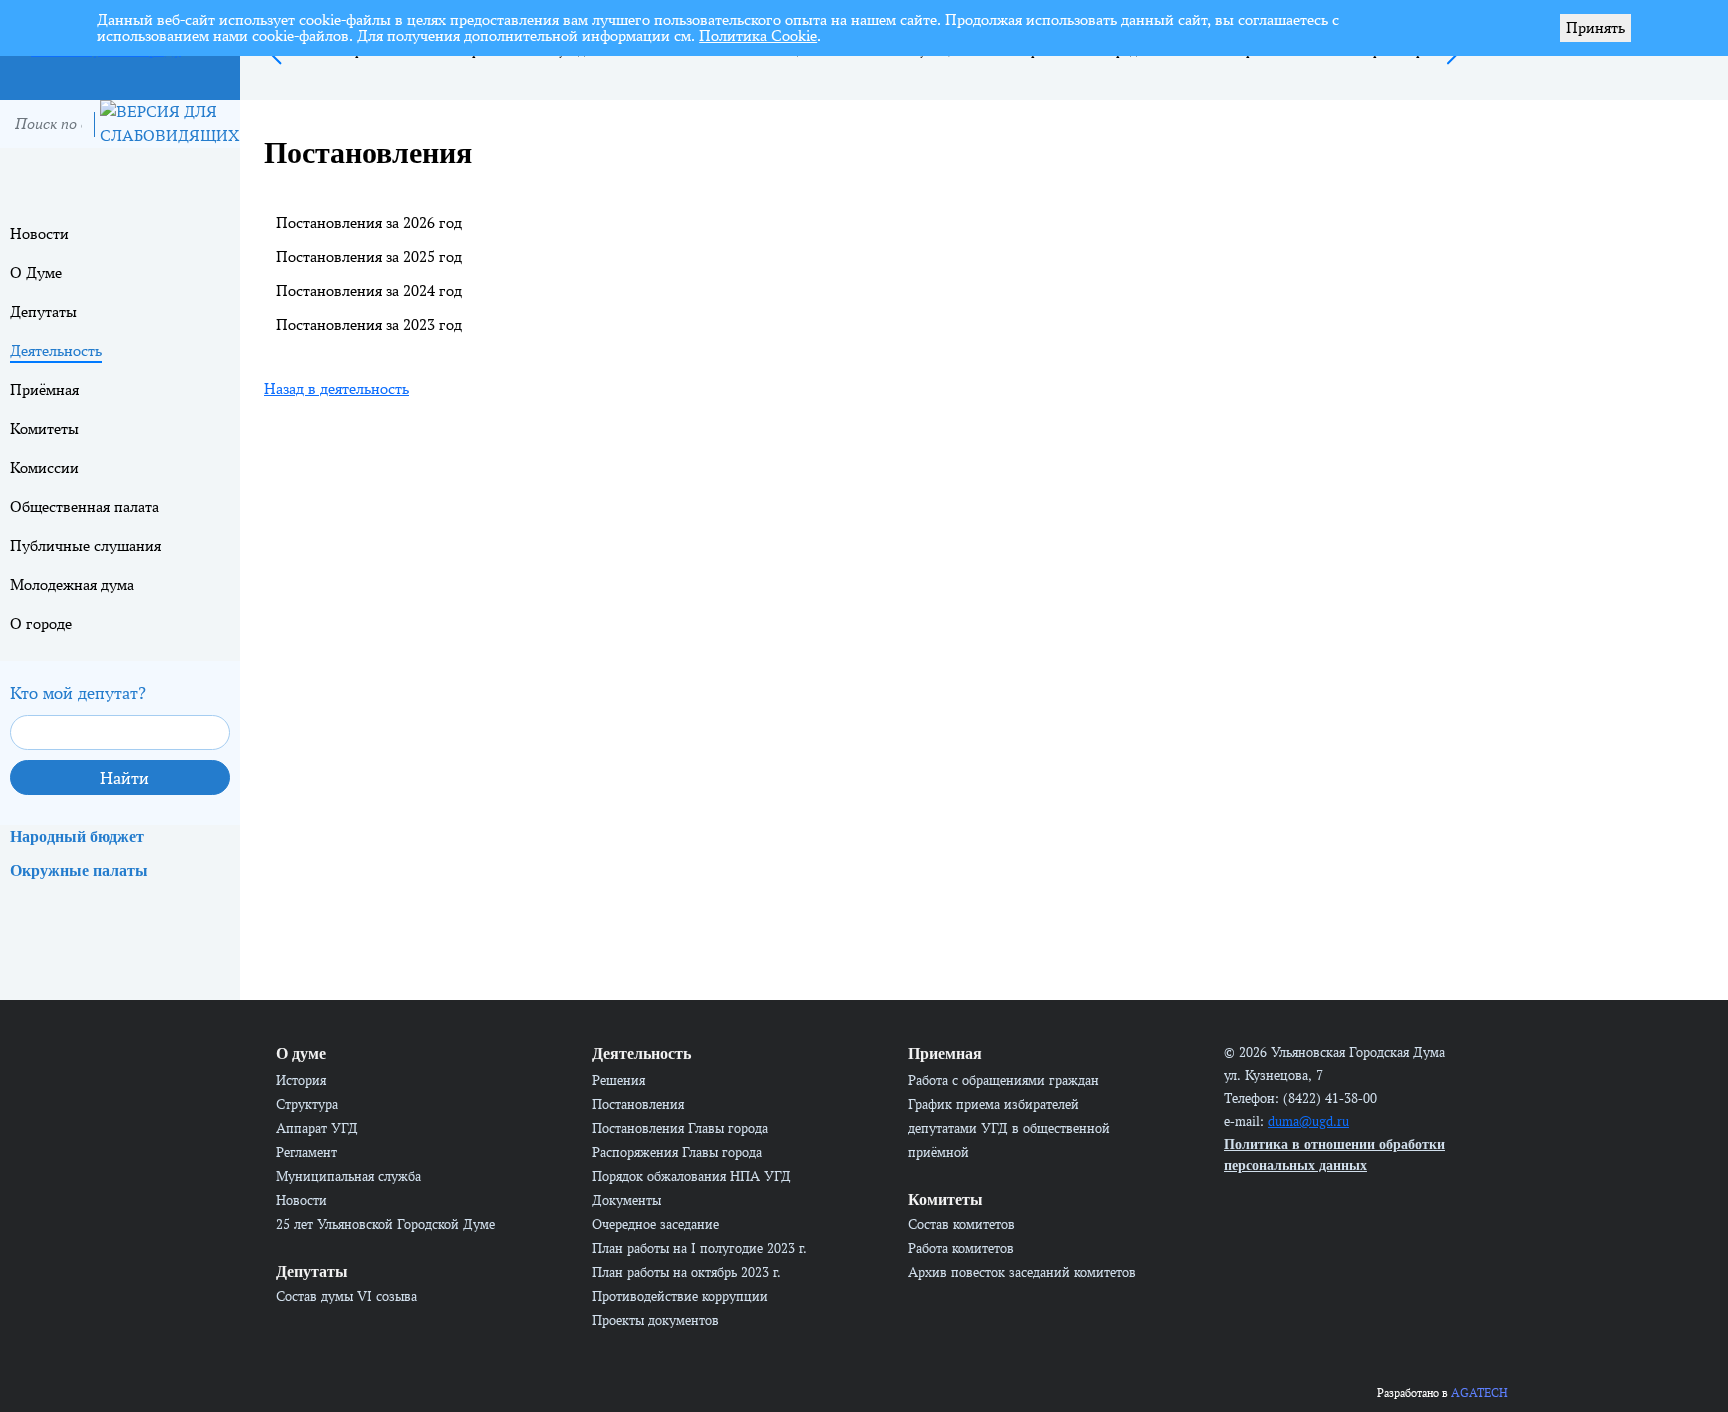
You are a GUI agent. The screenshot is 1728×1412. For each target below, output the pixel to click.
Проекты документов (655, 1320)
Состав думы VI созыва (346, 1296)
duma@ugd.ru (1308, 1121)
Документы (626, 1200)
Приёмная (44, 389)
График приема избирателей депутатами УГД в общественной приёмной (1009, 1128)
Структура (307, 1104)
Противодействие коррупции (680, 1296)
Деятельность (56, 350)
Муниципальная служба (348, 1176)
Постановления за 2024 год (369, 290)
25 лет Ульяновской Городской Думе (385, 1224)
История (301, 1080)
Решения (618, 1080)
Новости (39, 233)
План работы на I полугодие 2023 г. (699, 1248)
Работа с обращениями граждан (1003, 1080)
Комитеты (44, 428)
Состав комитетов (961, 1224)
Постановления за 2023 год (369, 324)
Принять (1595, 27)
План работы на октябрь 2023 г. (686, 1272)
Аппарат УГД (317, 1128)
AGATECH (1479, 1392)
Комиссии (44, 467)
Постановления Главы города (680, 1128)
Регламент (306, 1152)
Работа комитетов (961, 1248)
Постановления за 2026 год (369, 222)
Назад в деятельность (336, 388)
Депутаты (43, 311)
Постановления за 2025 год (369, 256)
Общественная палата (84, 506)
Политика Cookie (758, 35)
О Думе (36, 272)
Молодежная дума (72, 584)
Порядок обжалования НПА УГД (691, 1176)
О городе (41, 623)
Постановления (638, 1104)
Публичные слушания (85, 545)
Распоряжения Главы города (677, 1152)
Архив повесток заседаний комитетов (1022, 1272)
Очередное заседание (655, 1224)
